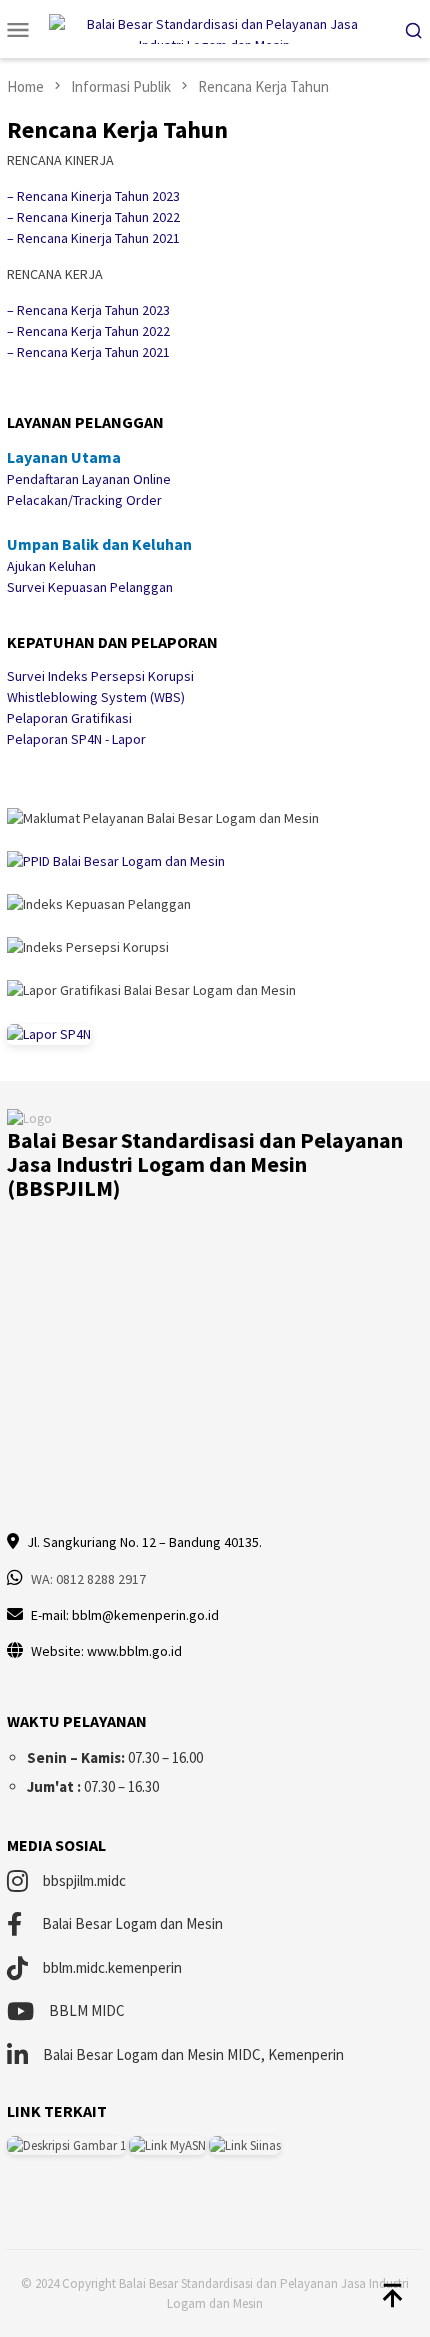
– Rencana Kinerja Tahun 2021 (93, 238)
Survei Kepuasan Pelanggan (90, 587)
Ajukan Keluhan (51, 566)
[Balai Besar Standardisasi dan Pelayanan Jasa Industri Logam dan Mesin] (215, 27)
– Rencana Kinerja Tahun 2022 (93, 217)
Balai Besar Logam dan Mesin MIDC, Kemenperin (193, 2054)
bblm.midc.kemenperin (112, 1967)
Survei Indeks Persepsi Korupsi (100, 676)
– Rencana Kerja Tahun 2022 (88, 331)
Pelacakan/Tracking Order (84, 500)
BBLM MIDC (87, 2010)
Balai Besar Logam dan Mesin (132, 1923)
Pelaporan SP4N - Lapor (76, 739)
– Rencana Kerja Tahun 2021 (88, 352)
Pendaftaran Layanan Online (89, 479)
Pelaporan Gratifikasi (69, 718)
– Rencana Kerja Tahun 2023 (88, 310)
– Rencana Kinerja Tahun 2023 (93, 196)
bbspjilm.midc (84, 1880)
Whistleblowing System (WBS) (96, 697)
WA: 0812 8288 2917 (88, 1579)
